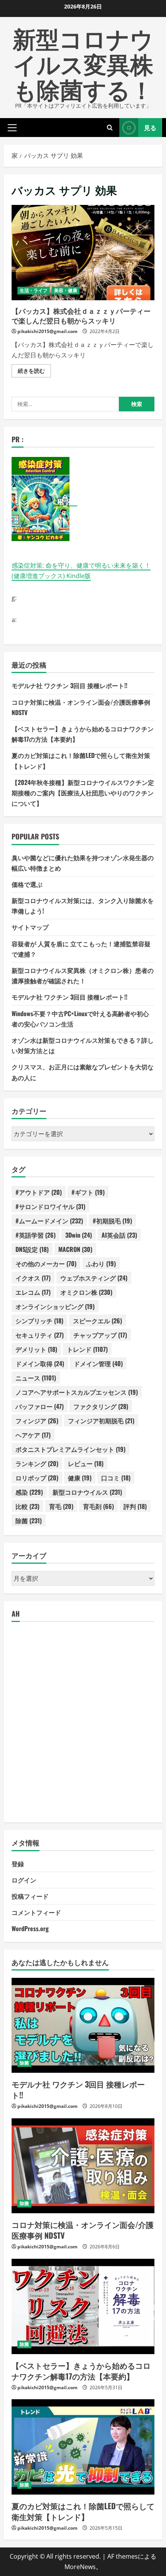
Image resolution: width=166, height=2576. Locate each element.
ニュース (36, 1378)
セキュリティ (40, 1335)
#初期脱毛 (112, 1221)
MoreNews (80, 2567)
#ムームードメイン (49, 1221)
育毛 (61, 1506)
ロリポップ (37, 1478)
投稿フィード (30, 1896)
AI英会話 (119, 1235)
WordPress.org (30, 1928)
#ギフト (88, 1192)
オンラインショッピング (55, 1306)
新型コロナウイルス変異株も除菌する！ (83, 63)
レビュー (86, 1463)
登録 (18, 1864)
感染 (29, 1492)
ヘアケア (33, 1435)
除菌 (29, 1521)
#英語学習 (36, 1235)
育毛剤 (98, 1506)
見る (150, 127)
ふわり (101, 1263)
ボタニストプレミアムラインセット (70, 1449)
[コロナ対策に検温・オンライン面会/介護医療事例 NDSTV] (83, 2166)
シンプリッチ (39, 1321)
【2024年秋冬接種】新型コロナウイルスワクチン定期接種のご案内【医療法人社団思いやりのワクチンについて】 (83, 793)
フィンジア (37, 1421)
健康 (80, 1478)
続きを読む (34, 372)
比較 (27, 1506)
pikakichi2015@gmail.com (47, 331)
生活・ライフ (34, 290)
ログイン (24, 1880)
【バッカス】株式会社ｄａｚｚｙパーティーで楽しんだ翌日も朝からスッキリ (83, 253)
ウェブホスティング (94, 1278)
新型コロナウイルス (87, 1492)
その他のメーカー (46, 1263)
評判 (135, 1506)
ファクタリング (101, 1406)
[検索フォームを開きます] (110, 128)
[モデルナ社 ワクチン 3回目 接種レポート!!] (83, 2025)
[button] (12, 127)
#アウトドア (39, 1192)
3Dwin (79, 1235)
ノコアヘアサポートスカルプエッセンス (77, 1392)
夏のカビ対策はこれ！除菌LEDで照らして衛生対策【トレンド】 (83, 2511)
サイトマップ (30, 927)
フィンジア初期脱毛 (101, 1421)
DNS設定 (32, 1249)
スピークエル (97, 1321)
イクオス (33, 1278)
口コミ (116, 1478)
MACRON (75, 1249)
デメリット (36, 1349)
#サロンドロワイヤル (50, 1206)
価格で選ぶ (27, 884)
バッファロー (40, 1406)
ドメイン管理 (98, 1363)
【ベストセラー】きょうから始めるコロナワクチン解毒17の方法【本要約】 (81, 2371)
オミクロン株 (86, 1292)
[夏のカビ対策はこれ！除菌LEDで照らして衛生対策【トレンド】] (83, 2447)
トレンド (87, 1349)
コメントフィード (36, 1912)
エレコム (33, 1292)
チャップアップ (100, 1335)
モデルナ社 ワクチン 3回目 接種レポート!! (69, 685)
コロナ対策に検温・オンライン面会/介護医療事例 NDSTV (83, 2230)
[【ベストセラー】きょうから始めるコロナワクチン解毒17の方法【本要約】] (83, 2306)
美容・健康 (66, 290)
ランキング (37, 1463)
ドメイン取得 (40, 1363)
